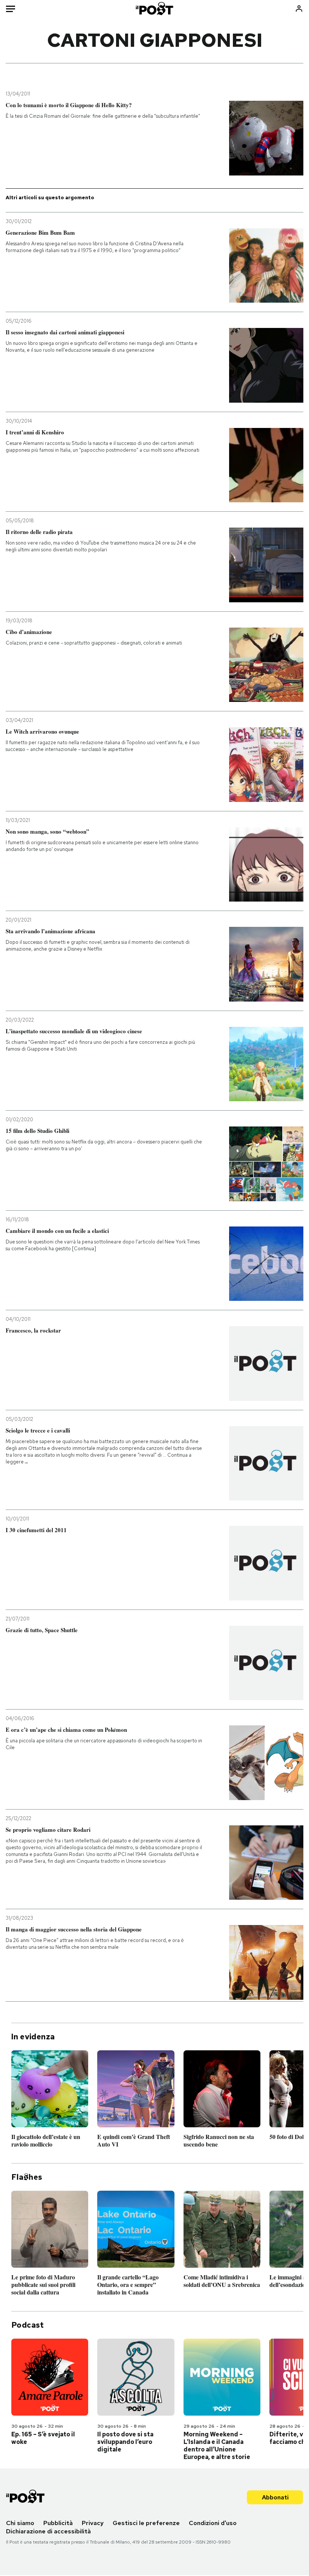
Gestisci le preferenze (146, 2523)
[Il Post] (155, 8)
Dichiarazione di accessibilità (48, 2531)
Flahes (27, 2177)
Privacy (93, 2523)
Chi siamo (20, 2523)
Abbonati (275, 2497)
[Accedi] (299, 8)
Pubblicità (58, 2523)
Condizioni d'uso (213, 2523)
